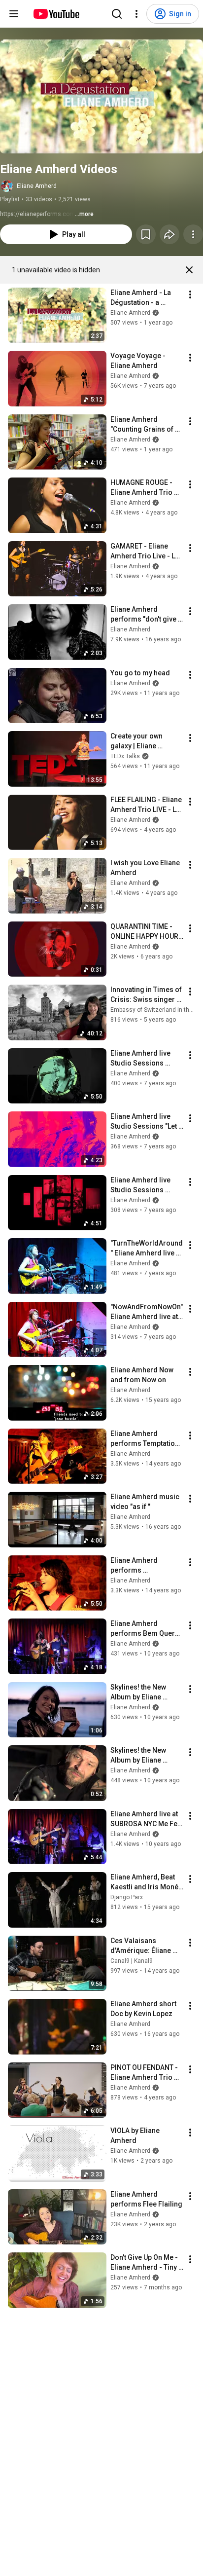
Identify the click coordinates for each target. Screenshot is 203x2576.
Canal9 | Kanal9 (132, 1961)
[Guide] (14, 14)
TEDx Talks (125, 756)
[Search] (117, 14)
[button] (101, 96)
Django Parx (127, 1897)
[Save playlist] (146, 234)
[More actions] (193, 234)
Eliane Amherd (37, 186)
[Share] (169, 234)
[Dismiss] (189, 270)
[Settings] (136, 14)
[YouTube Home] (56, 14)
